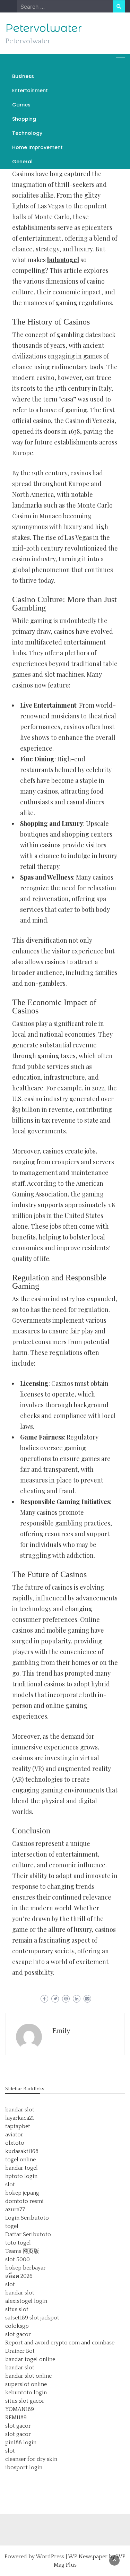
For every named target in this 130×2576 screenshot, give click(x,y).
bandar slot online (28, 2376)
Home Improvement (37, 147)
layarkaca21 (20, 2118)
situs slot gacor (25, 2401)
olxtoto (15, 2143)
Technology (27, 133)
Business (23, 76)
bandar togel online (30, 2359)
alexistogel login (26, 2301)
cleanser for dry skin (31, 2459)
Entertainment (30, 90)
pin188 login (21, 2443)
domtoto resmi (24, 2201)
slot (10, 2185)
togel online (20, 2160)
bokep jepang (22, 2193)
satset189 (17, 2318)
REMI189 (16, 2418)
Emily (61, 2031)
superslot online (26, 2384)
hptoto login (21, 2176)
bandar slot (20, 2110)
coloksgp (17, 2326)
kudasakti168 (22, 2151)
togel (12, 2226)
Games (21, 105)
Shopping (24, 119)
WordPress (50, 2557)
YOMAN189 (20, 2409)
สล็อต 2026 (19, 2276)
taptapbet (18, 2126)
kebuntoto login (26, 2393)
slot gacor (18, 2334)
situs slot (17, 2309)
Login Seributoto (27, 2218)
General (22, 162)
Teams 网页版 (22, 2251)
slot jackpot (44, 2318)
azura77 (15, 2210)
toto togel (18, 2243)
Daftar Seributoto (28, 2234)
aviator (14, 2135)
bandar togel (21, 2168)
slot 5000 (18, 2259)
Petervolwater (44, 28)
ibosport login (24, 2467)
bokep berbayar (25, 2268)
